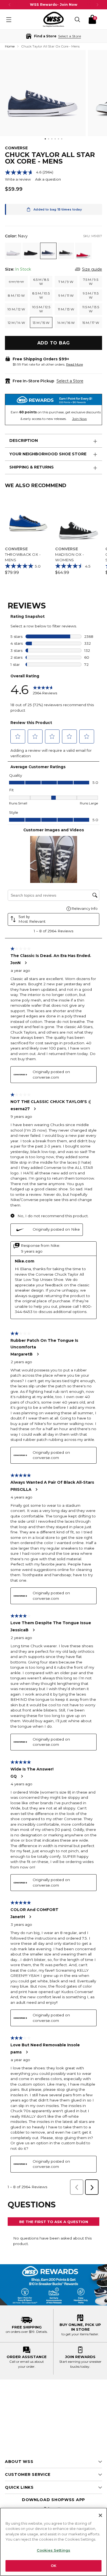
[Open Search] (77, 19)
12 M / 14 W (16, 323)
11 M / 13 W (66, 309)
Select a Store (70, 381)
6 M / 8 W (16, 282)
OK (54, 2566)
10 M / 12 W (16, 309)
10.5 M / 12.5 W (41, 309)
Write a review (18, 179)
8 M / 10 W (16, 295)
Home (10, 46)
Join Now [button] (80, 419)
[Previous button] (10, 5)
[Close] (100, 2515)
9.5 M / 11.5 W (91, 295)
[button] (54, 36)
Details (42, 2332)
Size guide (92, 269)
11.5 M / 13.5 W (91, 309)
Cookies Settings (54, 2550)
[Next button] (97, 5)
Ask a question (48, 179)
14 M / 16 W (66, 323)
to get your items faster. (80, 2334)
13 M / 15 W (41, 323)
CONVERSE (16, 148)
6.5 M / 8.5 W (41, 282)
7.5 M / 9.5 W (91, 282)
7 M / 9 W (66, 282)
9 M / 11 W (66, 295)
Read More (74, 364)
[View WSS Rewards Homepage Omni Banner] (54, 2285)
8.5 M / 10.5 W (41, 295)
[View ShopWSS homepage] (54, 19)
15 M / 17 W (91, 323)
